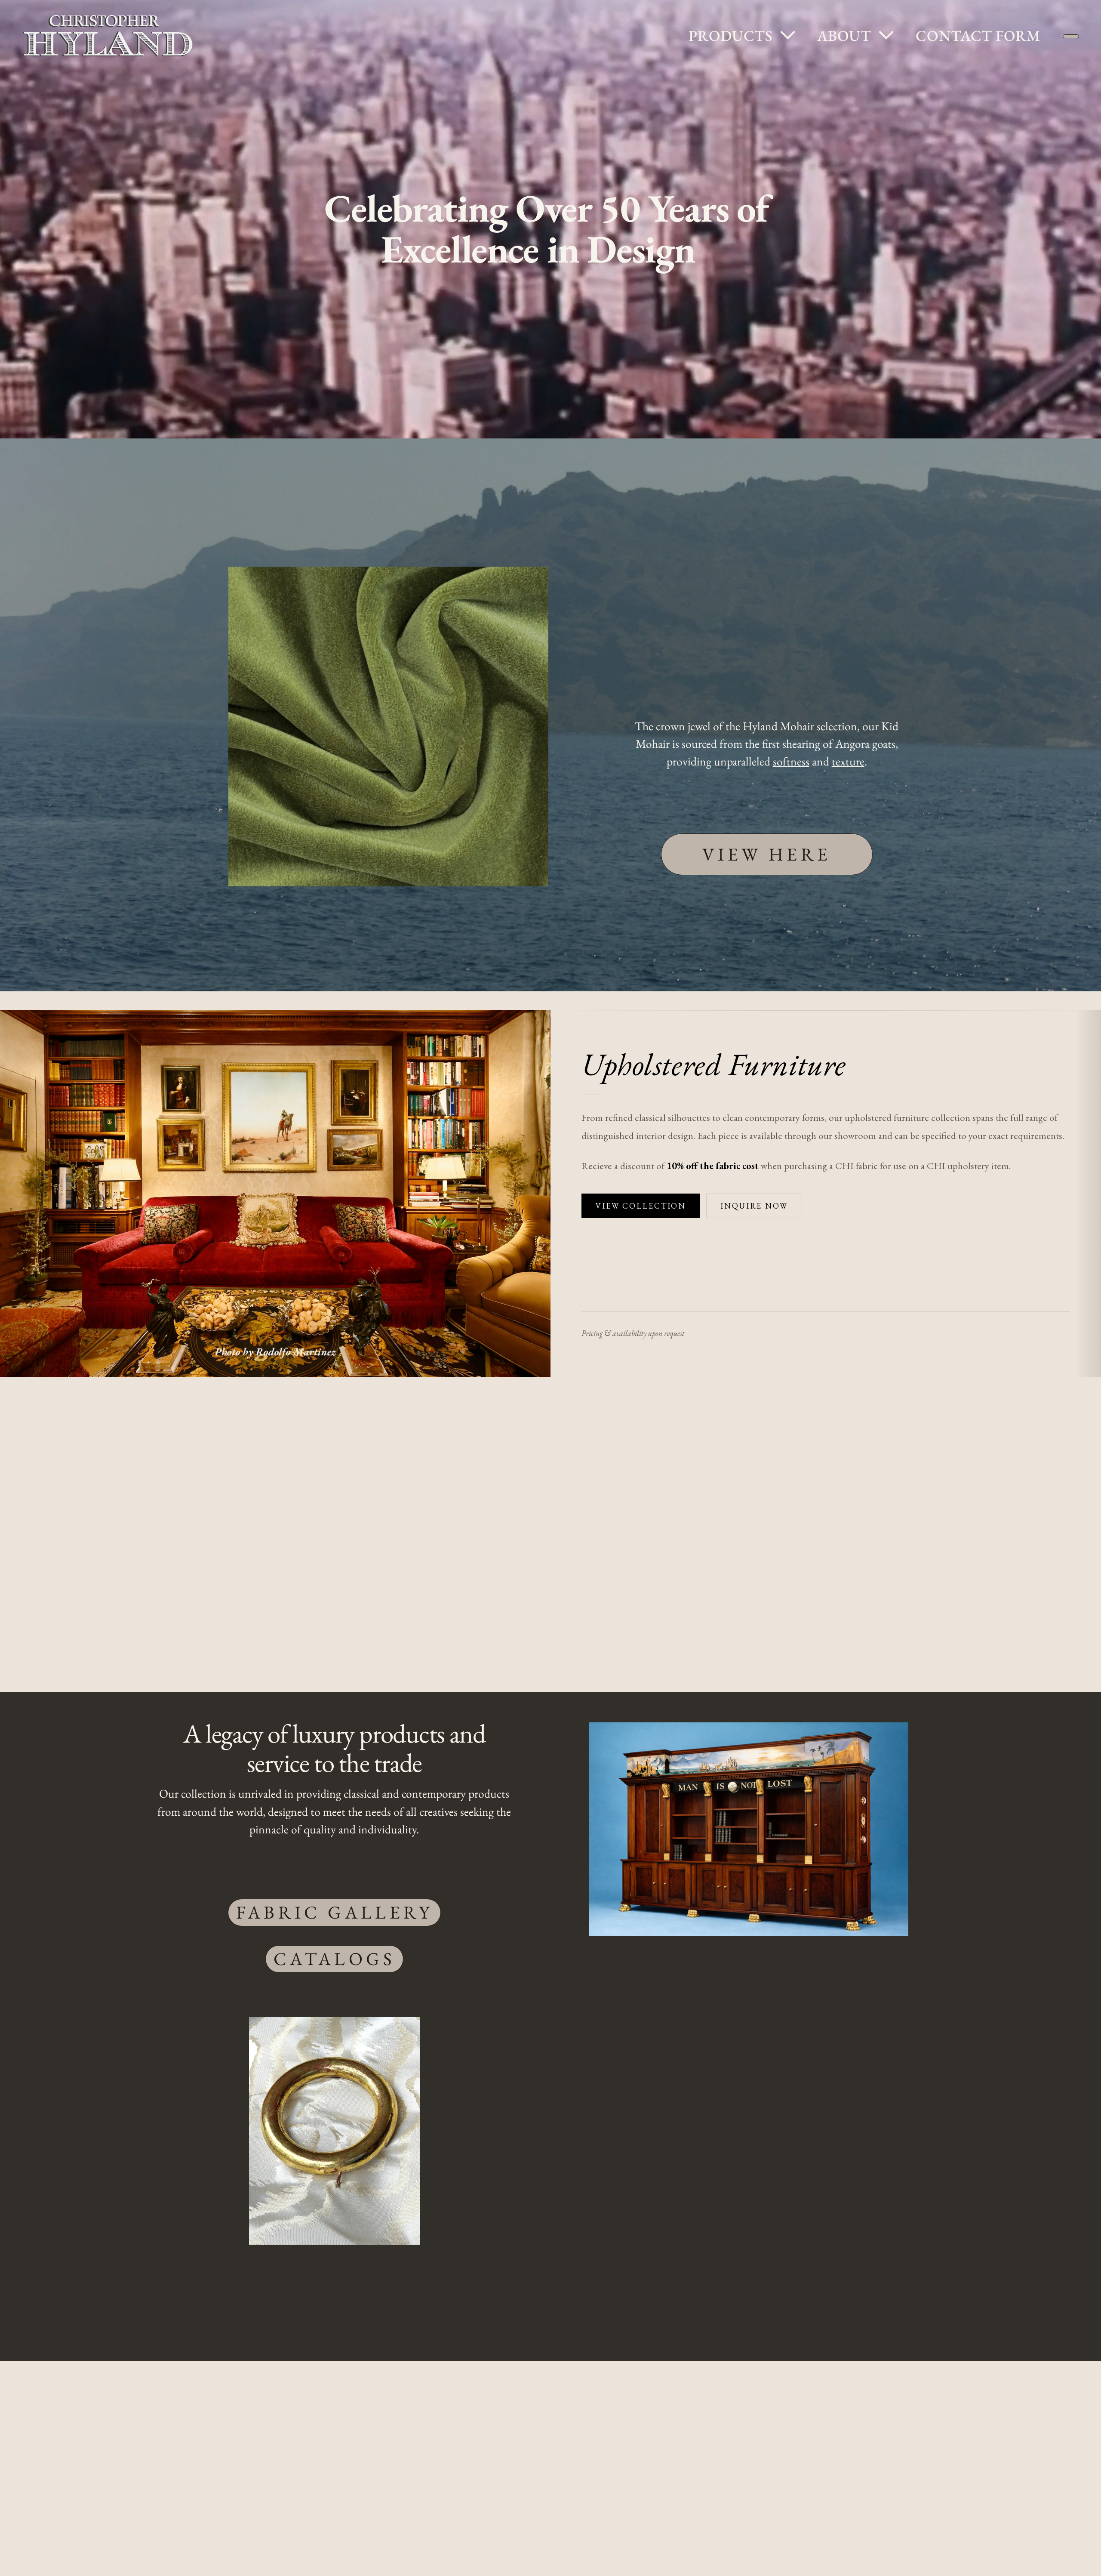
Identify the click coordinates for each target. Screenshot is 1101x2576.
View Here (767, 854)
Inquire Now (754, 1206)
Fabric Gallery (335, 1912)
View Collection (641, 1206)
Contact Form (932, 35)
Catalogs (334, 1959)
